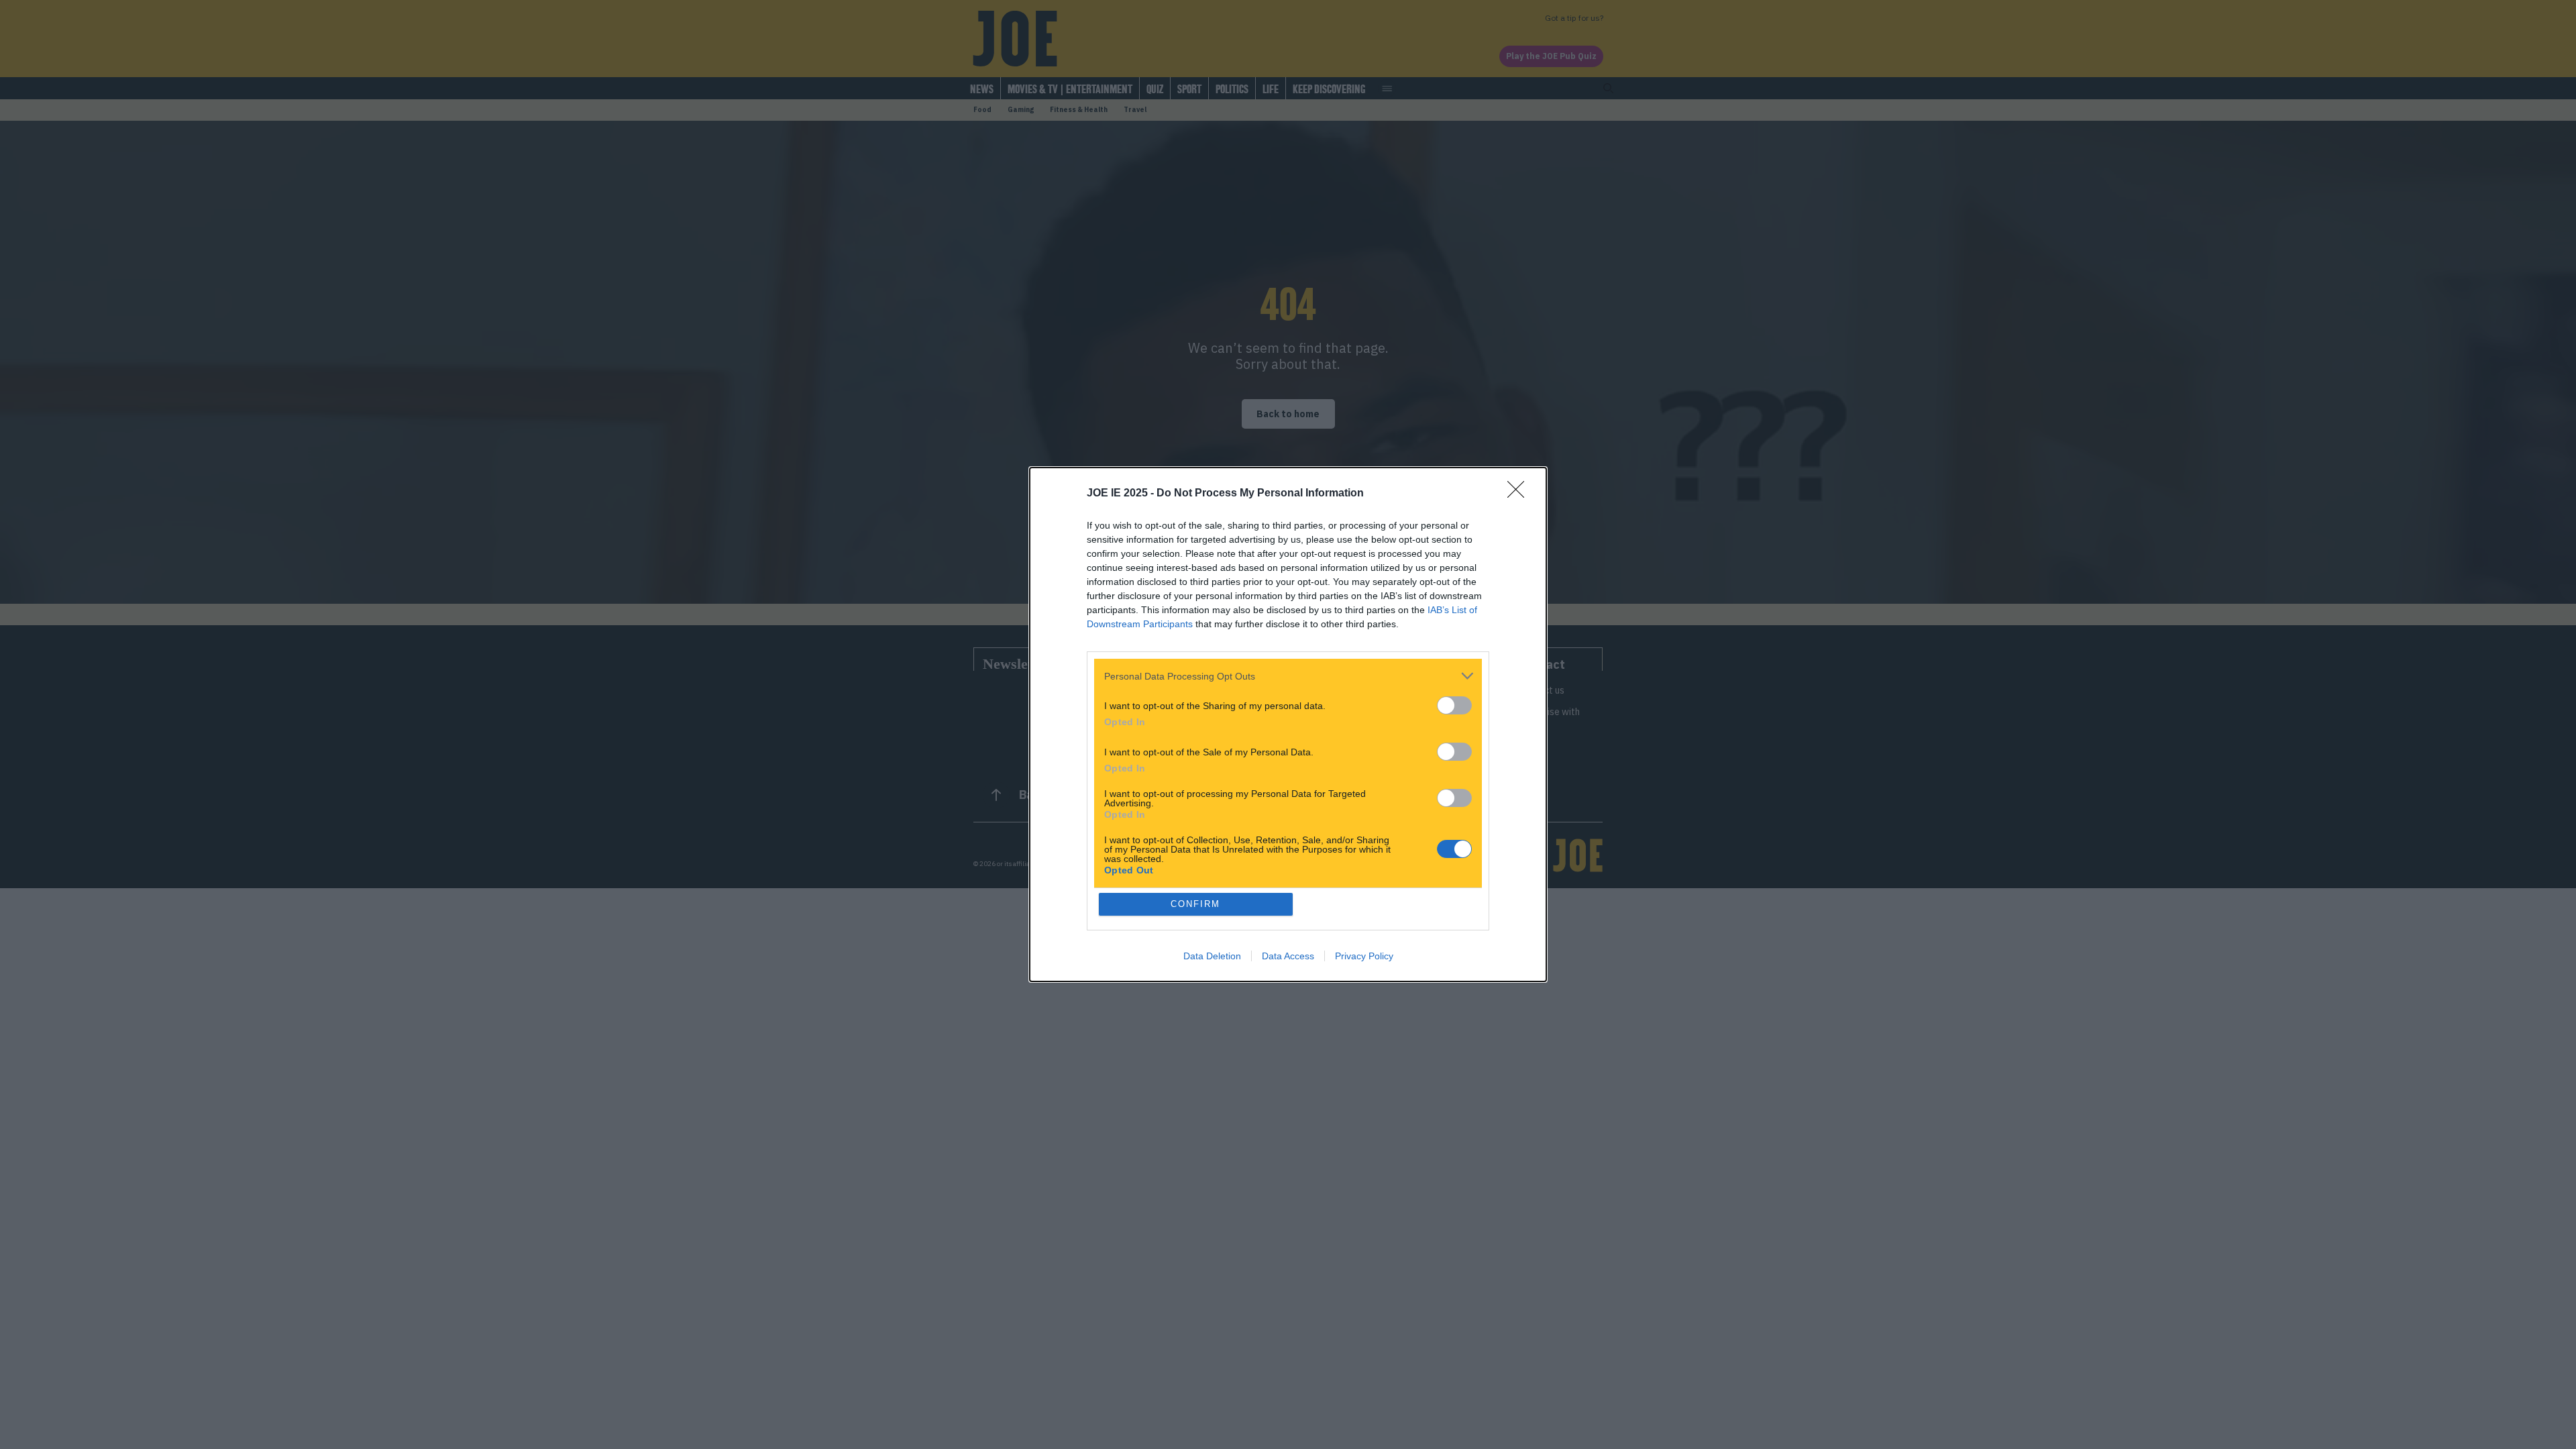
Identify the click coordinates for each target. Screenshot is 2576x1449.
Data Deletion (1212, 956)
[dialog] (1288, 724)
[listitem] (1288, 676)
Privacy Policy (1364, 956)
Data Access (1288, 956)
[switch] (1454, 705)
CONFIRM (1195, 904)
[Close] (1520, 494)
